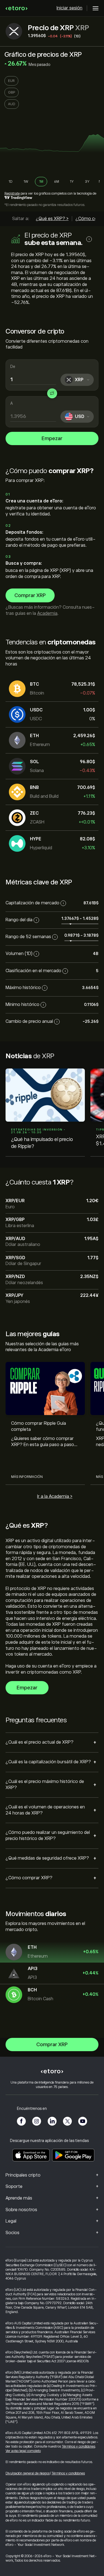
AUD (12, 104)
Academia (47, 613)
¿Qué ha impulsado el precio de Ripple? (42, 1143)
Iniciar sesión (69, 8)
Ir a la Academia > (55, 1496)
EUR (11, 81)
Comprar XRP (30, 595)
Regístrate (12, 193)
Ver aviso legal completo (23, 2451)
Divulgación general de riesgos (28, 2473)
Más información (27, 1477)
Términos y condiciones (78, 2446)
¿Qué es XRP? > (52, 219)
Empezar (52, 438)
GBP (12, 92)
